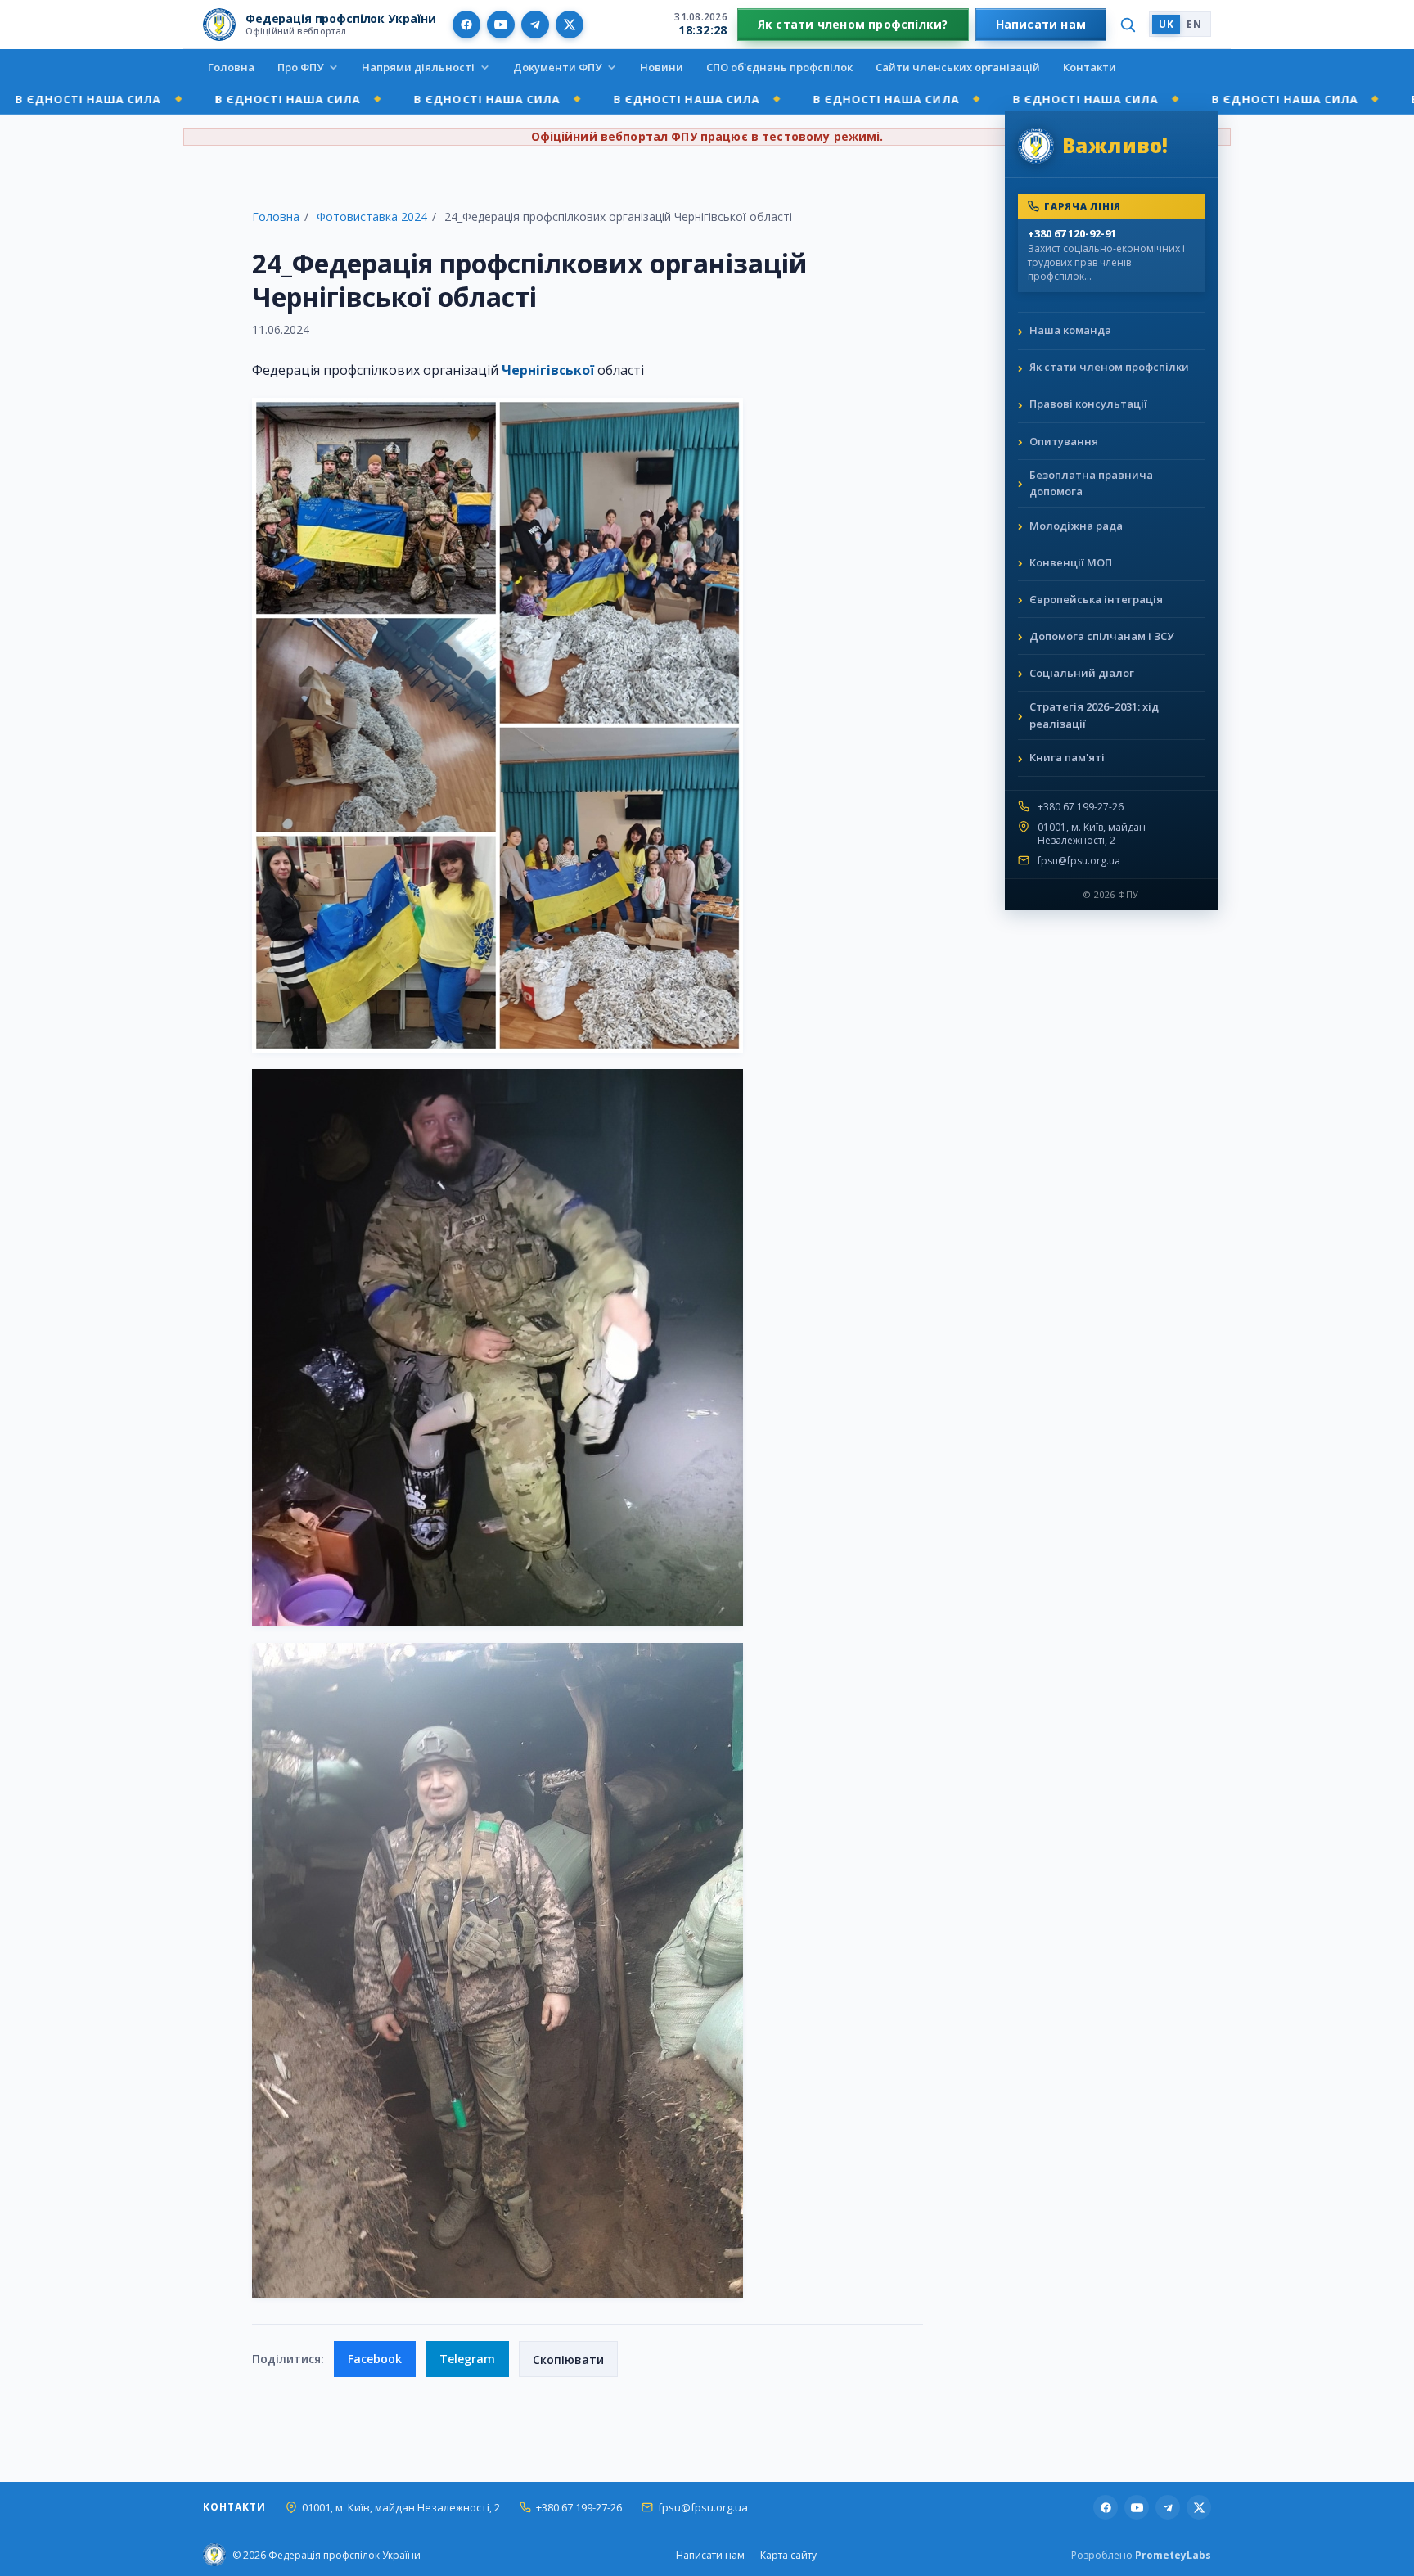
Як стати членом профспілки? (853, 24)
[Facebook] (466, 25)
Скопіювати (568, 2359)
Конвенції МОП (1071, 562)
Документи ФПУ (557, 67)
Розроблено (1141, 2555)
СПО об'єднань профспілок (779, 67)
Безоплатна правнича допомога (1091, 483)
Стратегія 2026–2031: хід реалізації (1094, 715)
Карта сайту (788, 2555)
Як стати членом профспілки (1109, 367)
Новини (662, 67)
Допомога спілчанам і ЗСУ (1101, 636)
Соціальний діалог (1082, 673)
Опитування (1064, 441)
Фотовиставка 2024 (372, 217)
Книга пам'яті (1067, 757)
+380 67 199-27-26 (1081, 807)
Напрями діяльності (418, 67)
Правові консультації (1088, 404)
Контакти (1090, 67)
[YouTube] (501, 25)
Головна (231, 67)
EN (1194, 24)
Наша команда (1070, 330)
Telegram (467, 2359)
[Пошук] (1128, 25)
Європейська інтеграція (1096, 599)
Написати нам (1041, 24)
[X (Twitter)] (570, 25)
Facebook (375, 2359)
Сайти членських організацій (958, 67)
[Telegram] (535, 25)
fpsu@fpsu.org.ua (1079, 861)
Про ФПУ (300, 67)
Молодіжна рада (1076, 526)
